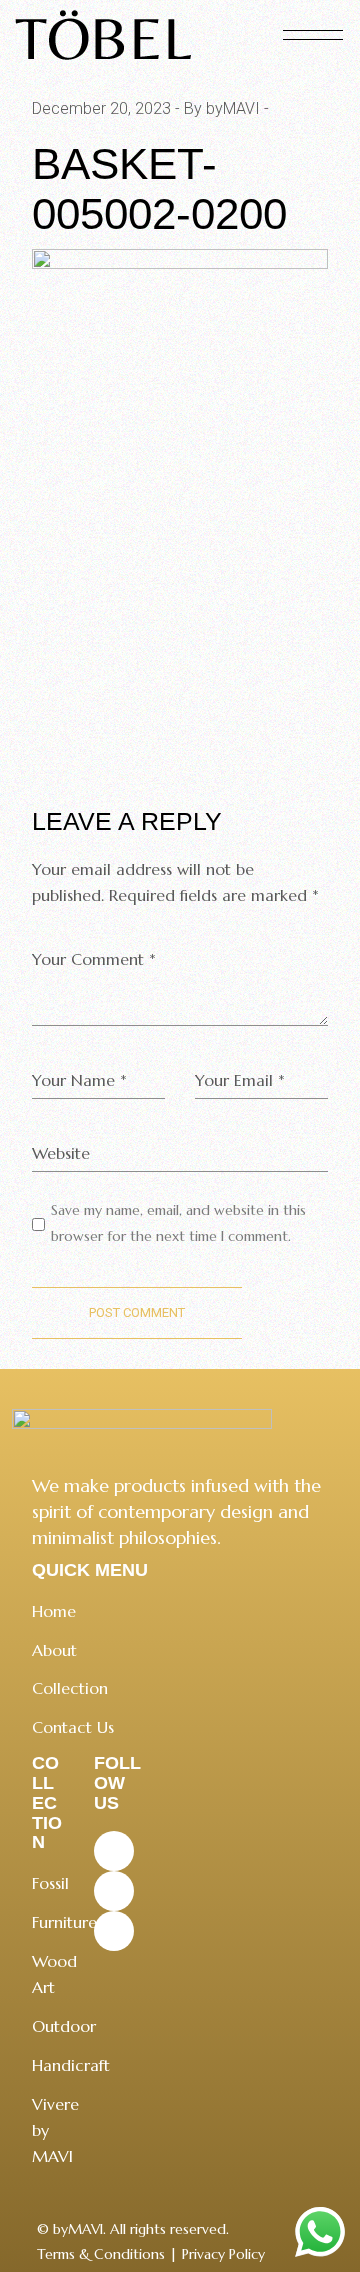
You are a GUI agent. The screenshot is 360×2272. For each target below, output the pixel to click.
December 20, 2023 (101, 108)
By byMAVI (222, 108)
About (54, 1650)
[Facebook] (114, 1851)
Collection (70, 1688)
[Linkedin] (114, 1931)
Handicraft (71, 2065)
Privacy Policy (223, 2254)
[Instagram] (114, 1891)
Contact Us (73, 1727)
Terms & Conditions (101, 2254)
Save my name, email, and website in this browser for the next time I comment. (178, 1223)
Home (54, 1611)
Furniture (64, 1922)
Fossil (50, 1883)
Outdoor (64, 2026)
